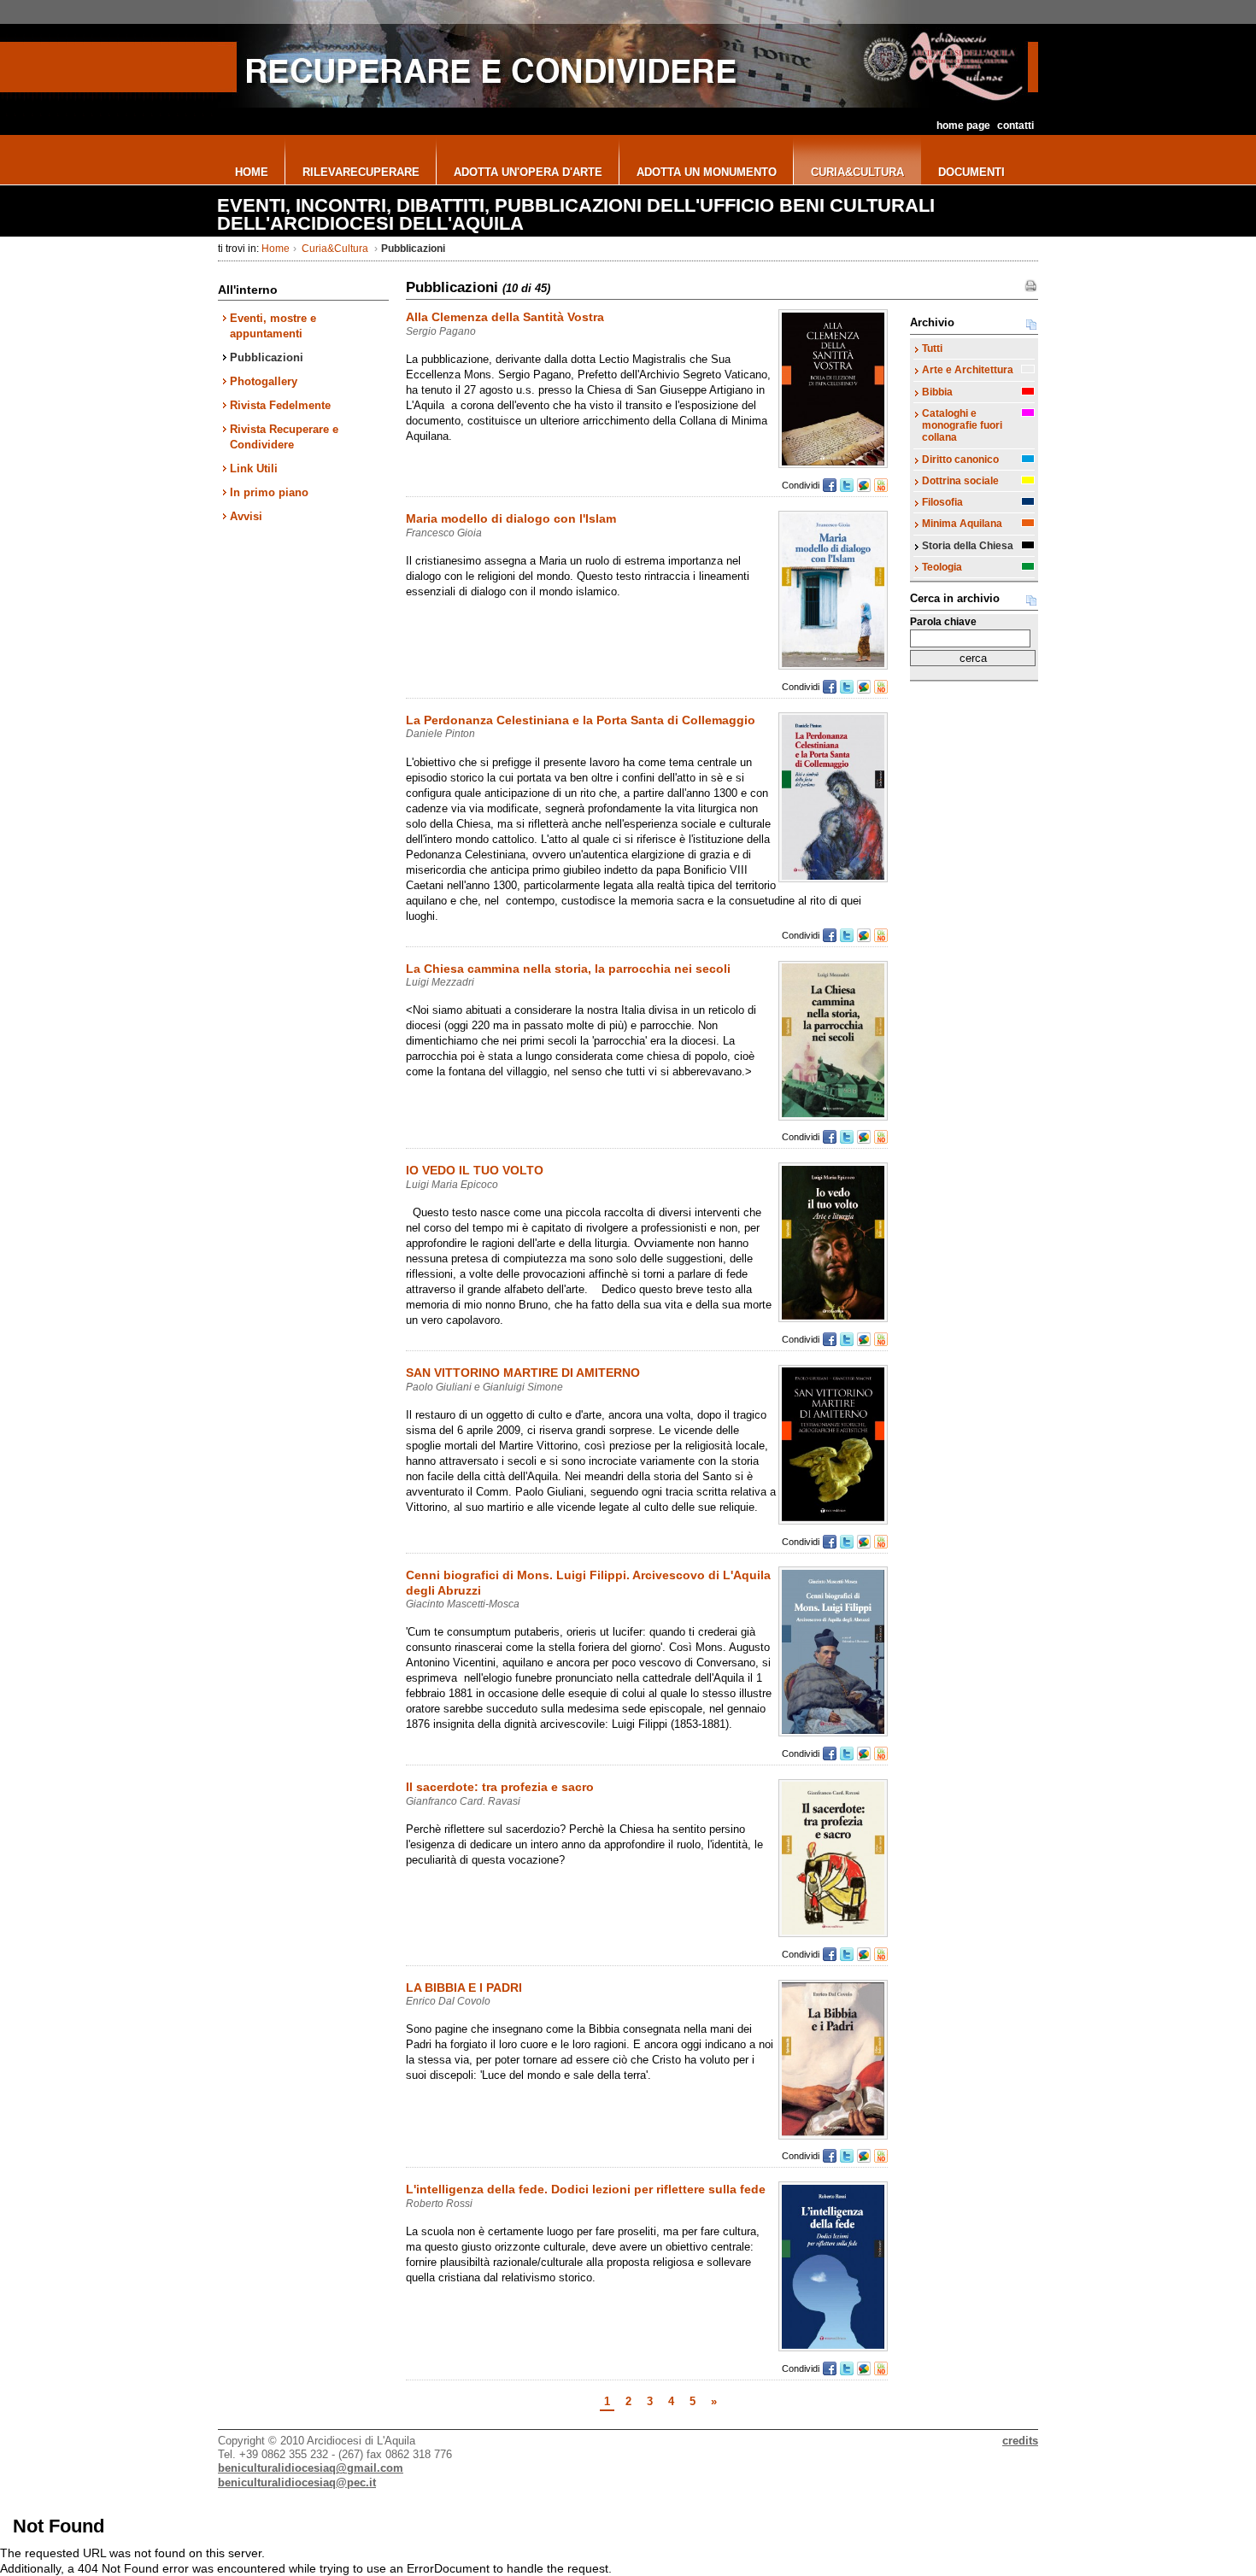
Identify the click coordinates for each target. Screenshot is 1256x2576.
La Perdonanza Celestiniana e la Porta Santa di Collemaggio (581, 720)
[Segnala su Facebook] (830, 485)
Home (276, 249)
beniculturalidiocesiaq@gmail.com (311, 2468)
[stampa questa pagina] (1030, 286)
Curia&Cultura (335, 249)
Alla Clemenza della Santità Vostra (505, 317)
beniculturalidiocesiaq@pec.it (297, 2482)
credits (1020, 2441)
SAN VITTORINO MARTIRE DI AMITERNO (523, 1373)
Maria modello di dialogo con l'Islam (511, 518)
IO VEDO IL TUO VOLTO (475, 1170)
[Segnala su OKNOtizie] (881, 485)
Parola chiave (943, 622)
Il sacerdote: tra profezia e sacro (500, 1787)
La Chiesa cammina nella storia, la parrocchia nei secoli (568, 969)
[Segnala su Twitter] (847, 485)
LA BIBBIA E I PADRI (464, 1988)
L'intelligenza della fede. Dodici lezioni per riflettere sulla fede (586, 2189)
